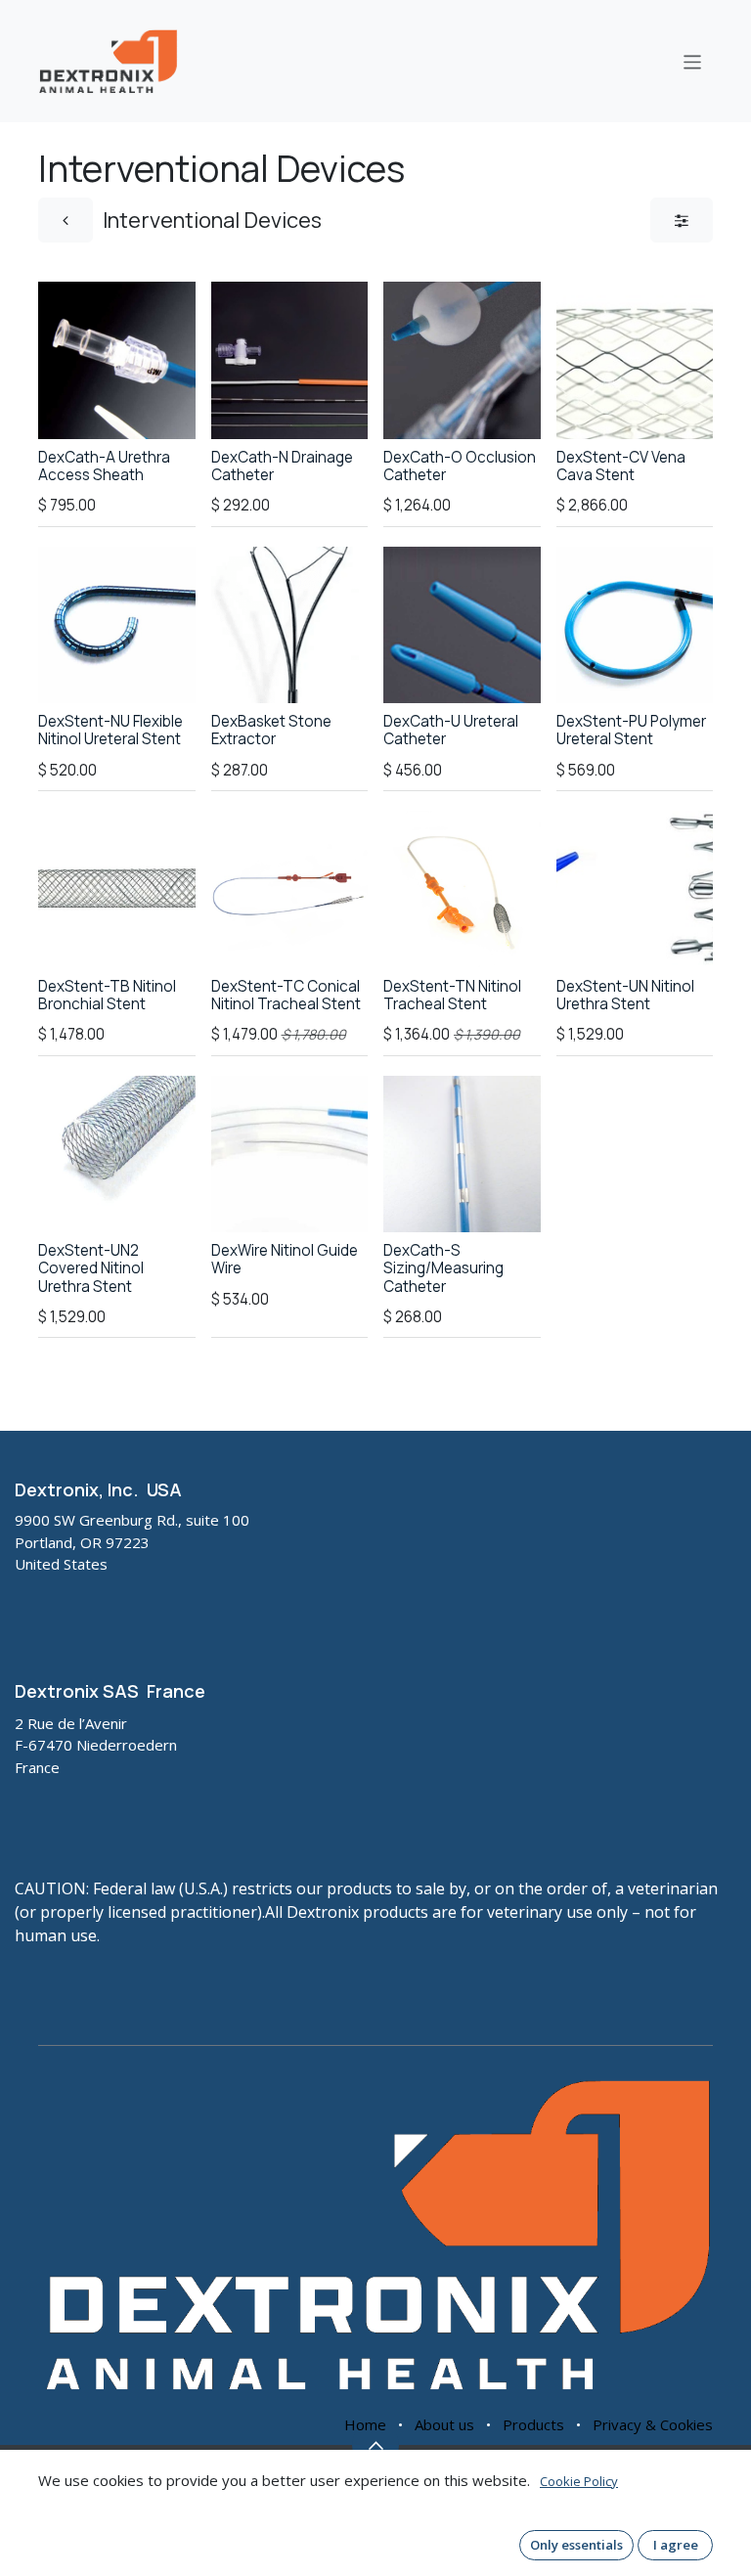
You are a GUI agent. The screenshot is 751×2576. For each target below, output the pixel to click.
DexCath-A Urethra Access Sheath (104, 466)
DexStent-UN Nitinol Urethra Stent (625, 995)
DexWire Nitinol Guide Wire (285, 1259)
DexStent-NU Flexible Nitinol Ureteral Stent (110, 730)
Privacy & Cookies (653, 2424)
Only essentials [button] (576, 2545)
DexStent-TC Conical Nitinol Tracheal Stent (286, 995)
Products (533, 2424)
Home (365, 2424)
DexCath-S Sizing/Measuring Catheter (443, 1268)
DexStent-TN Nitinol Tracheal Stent (452, 995)
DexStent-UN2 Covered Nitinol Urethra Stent (91, 1268)
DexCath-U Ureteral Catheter (451, 730)
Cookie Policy (579, 2481)
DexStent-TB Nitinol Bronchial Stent (107, 995)
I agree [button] (676, 2545)
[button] (71, 407)
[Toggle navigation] (693, 61)
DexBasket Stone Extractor (271, 730)
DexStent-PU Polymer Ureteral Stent (631, 730)
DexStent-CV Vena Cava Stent (621, 466)
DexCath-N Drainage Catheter (282, 466)
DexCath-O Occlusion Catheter (460, 466)
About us (444, 2424)
